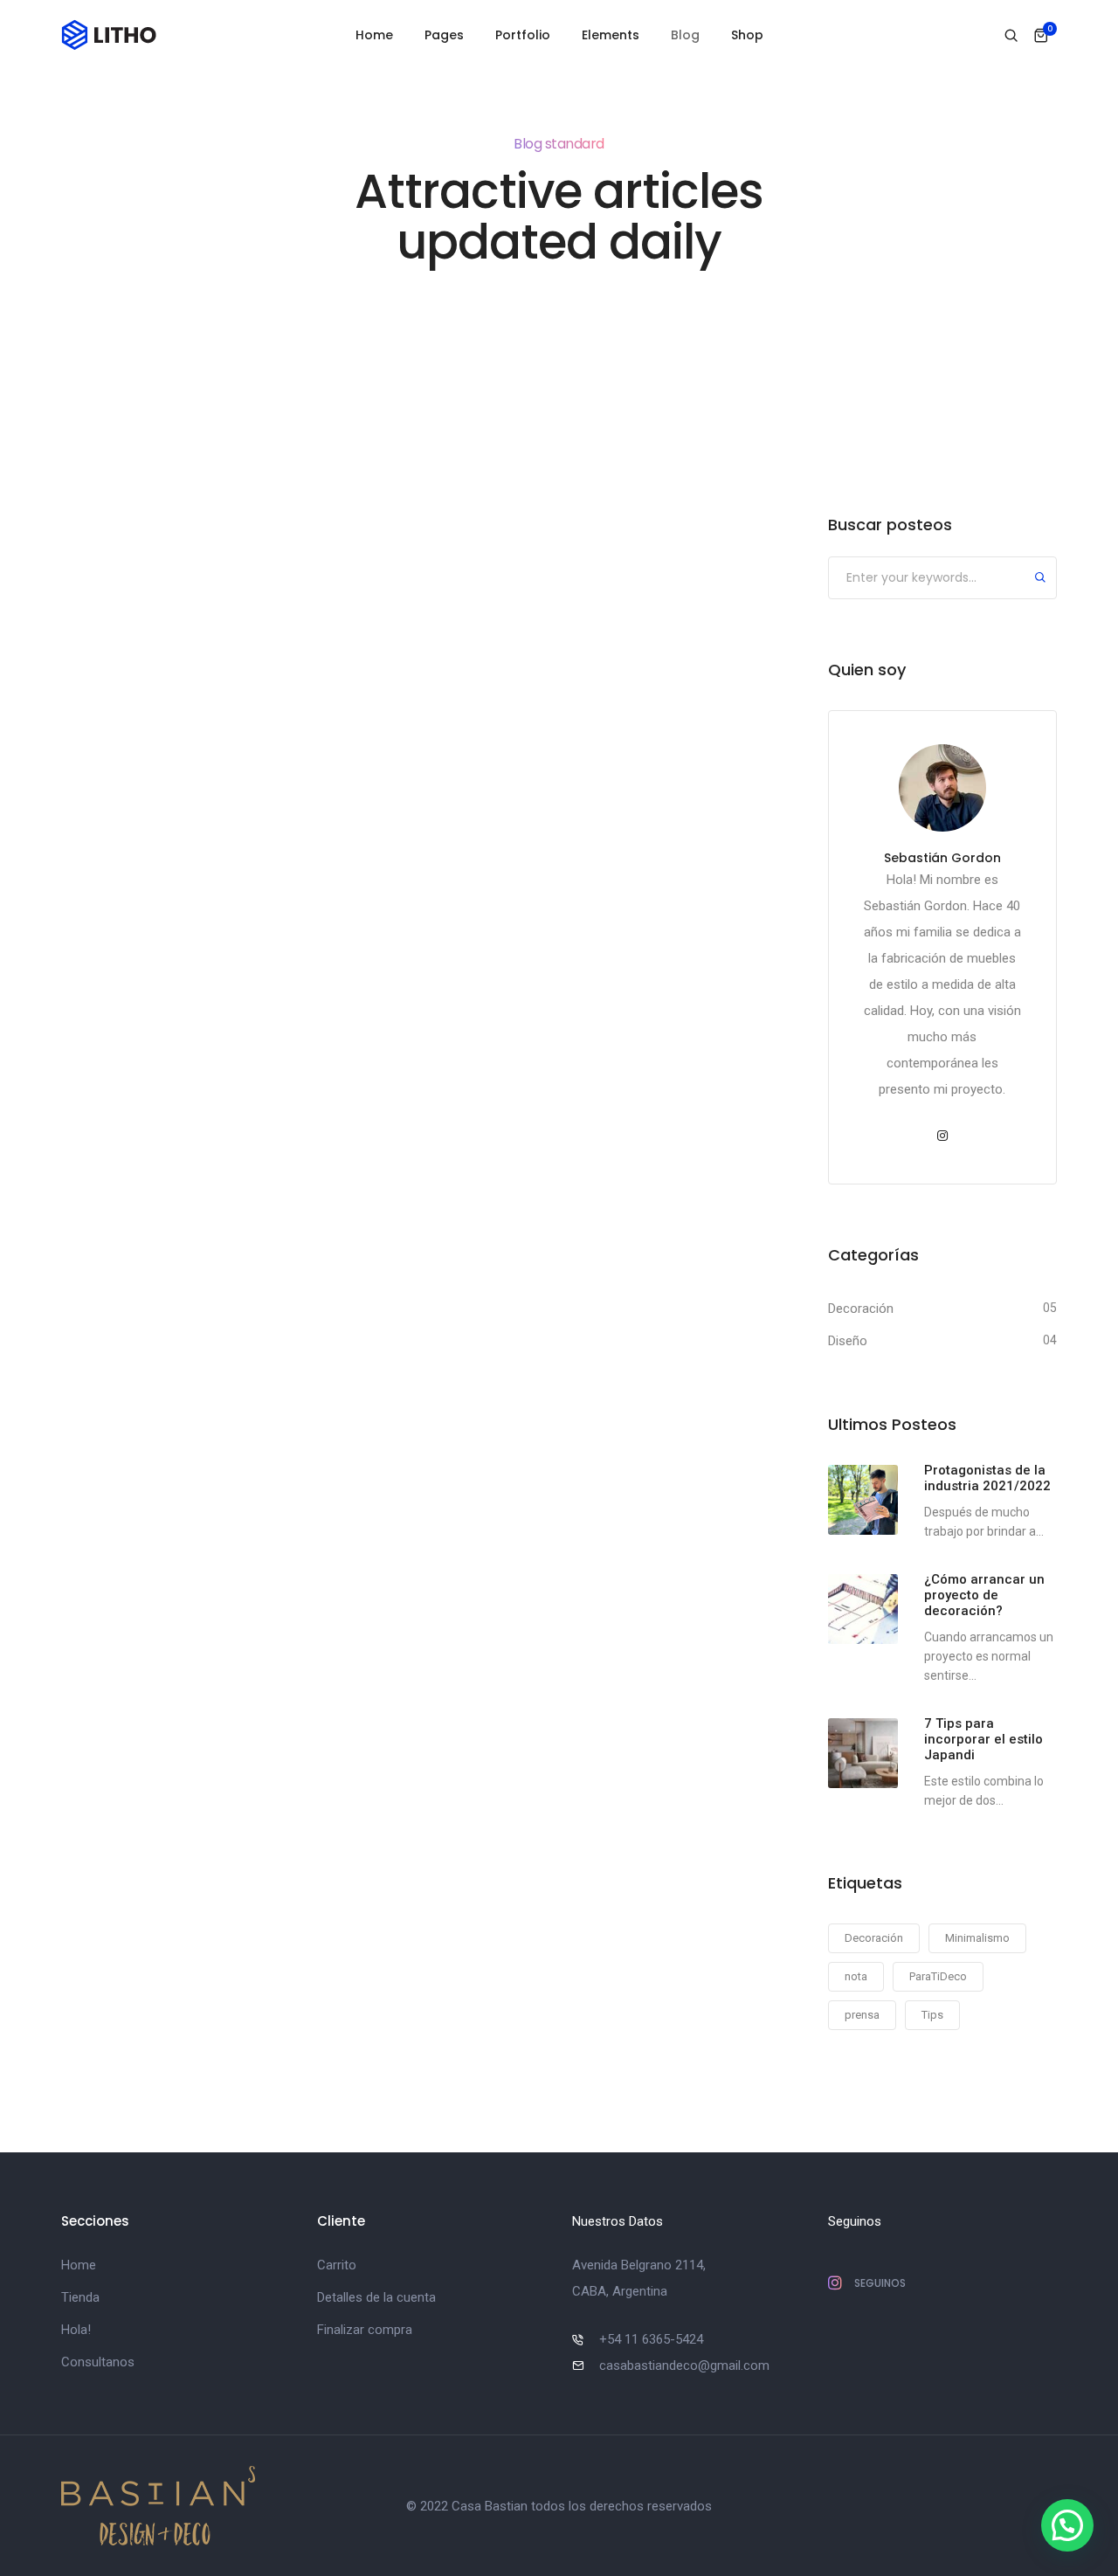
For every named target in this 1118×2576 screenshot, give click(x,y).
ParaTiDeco (938, 1976)
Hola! (76, 2330)
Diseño (848, 1341)
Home (374, 35)
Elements (611, 35)
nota (856, 1976)
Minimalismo (977, 1938)
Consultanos (98, 2362)
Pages (444, 35)
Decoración (861, 1309)
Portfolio (523, 35)
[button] (1067, 2525)
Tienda (80, 2297)
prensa (862, 2015)
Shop (747, 35)
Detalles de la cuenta (376, 2297)
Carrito (337, 2265)
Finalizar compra (365, 2330)
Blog (685, 35)
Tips (932, 2015)
